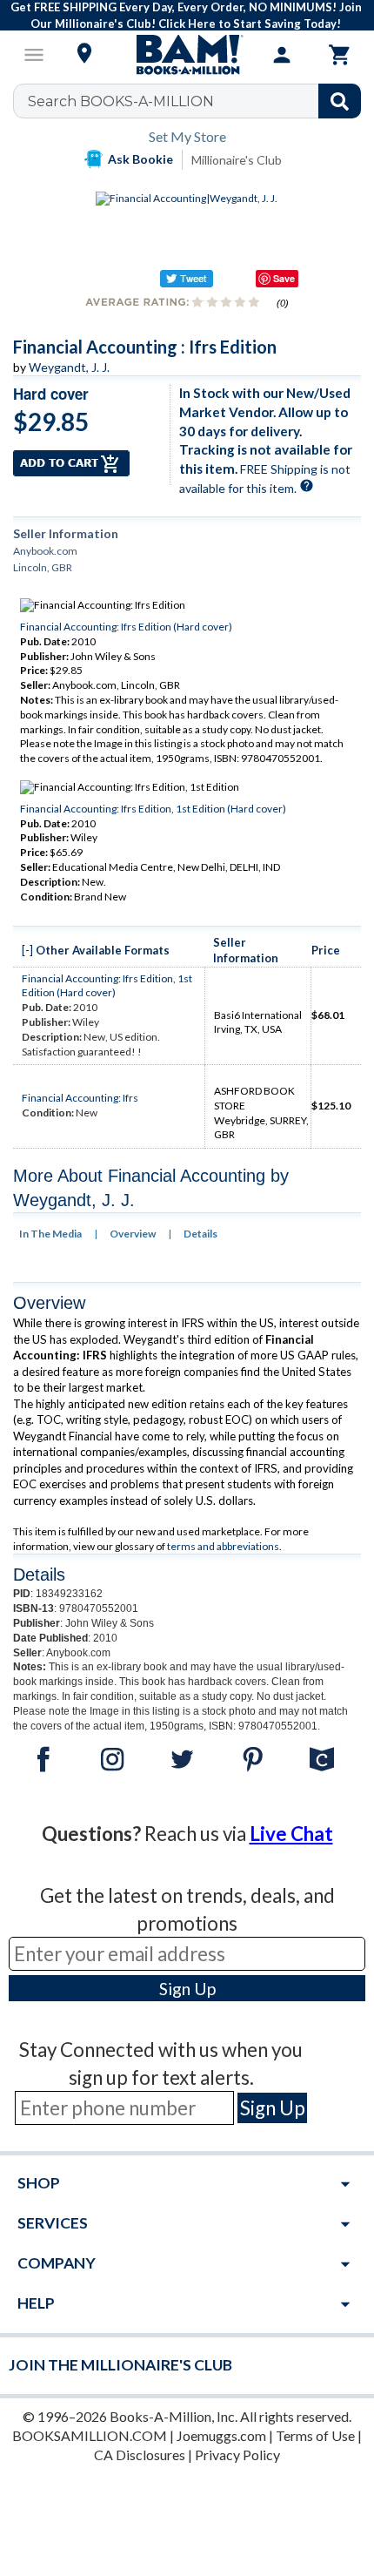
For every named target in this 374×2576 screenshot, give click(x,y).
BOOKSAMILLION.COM (90, 2435)
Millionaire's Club (237, 160)
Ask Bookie (140, 159)
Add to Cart (71, 463)
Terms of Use (315, 2435)
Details (200, 1234)
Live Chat (291, 1834)
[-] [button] (27, 950)
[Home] (187, 55)
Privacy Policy (237, 2455)
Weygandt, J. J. (69, 367)
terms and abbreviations (223, 1546)
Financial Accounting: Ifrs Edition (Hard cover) (126, 627)
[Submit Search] (340, 101)
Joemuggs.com (221, 2435)
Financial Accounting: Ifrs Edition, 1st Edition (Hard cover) (153, 809)
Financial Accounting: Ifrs (80, 1098)
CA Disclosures (140, 2455)
